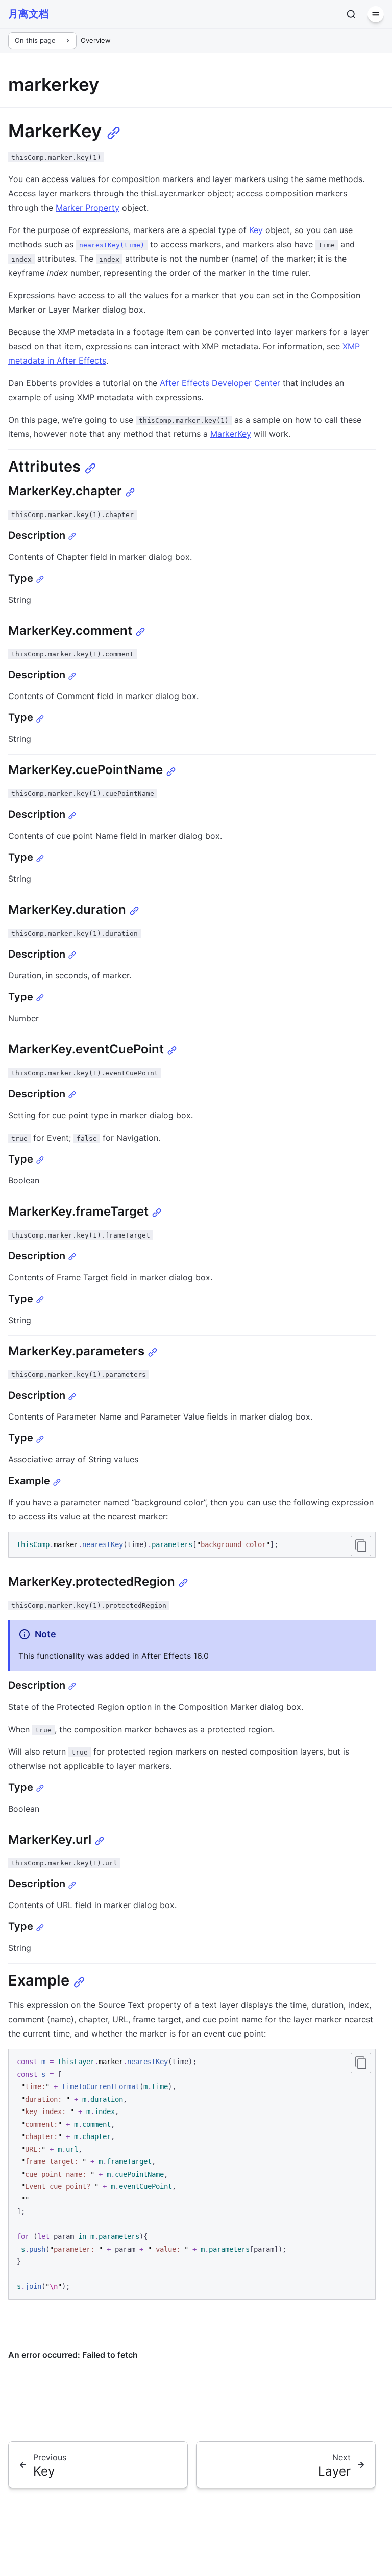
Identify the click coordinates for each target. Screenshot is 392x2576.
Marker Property (88, 208)
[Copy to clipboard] (361, 1546)
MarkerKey (231, 434)
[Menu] (376, 14)
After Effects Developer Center (220, 383)
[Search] (351, 14)
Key (256, 230)
